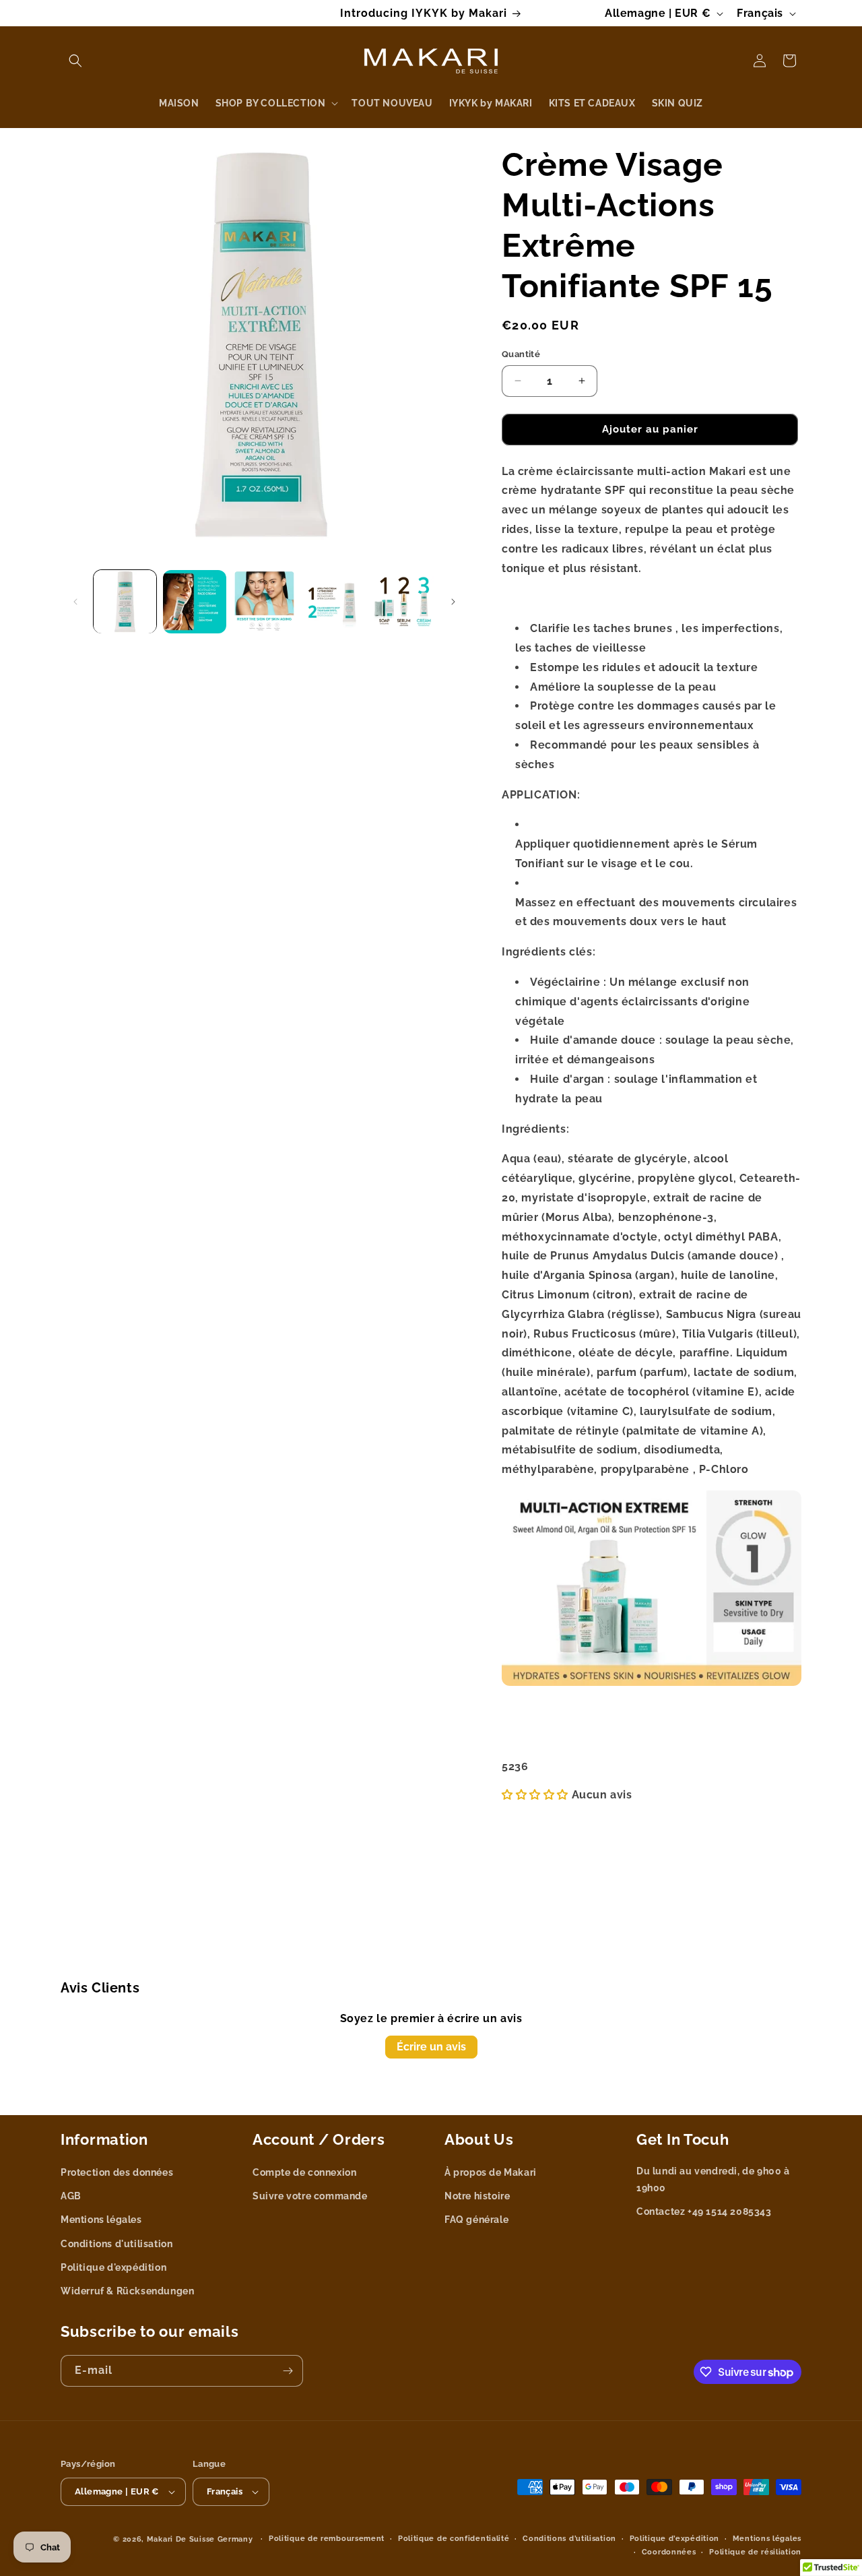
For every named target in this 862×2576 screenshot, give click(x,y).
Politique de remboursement (327, 2539)
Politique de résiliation (755, 2552)
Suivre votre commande (310, 2197)
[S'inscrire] (288, 2371)
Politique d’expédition (674, 2539)
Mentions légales (101, 2220)
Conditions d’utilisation (569, 2539)
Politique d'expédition (113, 2267)
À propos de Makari (491, 2172)
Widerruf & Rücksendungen (127, 2291)
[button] (75, 61)
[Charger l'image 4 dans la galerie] (334, 601)
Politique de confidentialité (454, 2539)
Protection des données (117, 2172)
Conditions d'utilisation (117, 2244)
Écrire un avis (431, 2047)
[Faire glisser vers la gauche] (75, 602)
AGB (71, 2197)
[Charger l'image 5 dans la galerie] (404, 601)
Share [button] (529, 1732)
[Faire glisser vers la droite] (453, 602)
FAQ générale (476, 2220)
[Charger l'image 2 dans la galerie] (194, 601)
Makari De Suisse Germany (200, 2539)
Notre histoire (477, 2197)
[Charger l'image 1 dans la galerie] (125, 601)
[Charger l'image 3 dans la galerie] (264, 601)
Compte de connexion (304, 2172)
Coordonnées (669, 2552)
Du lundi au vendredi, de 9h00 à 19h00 (713, 2179)
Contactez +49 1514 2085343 (704, 2212)
